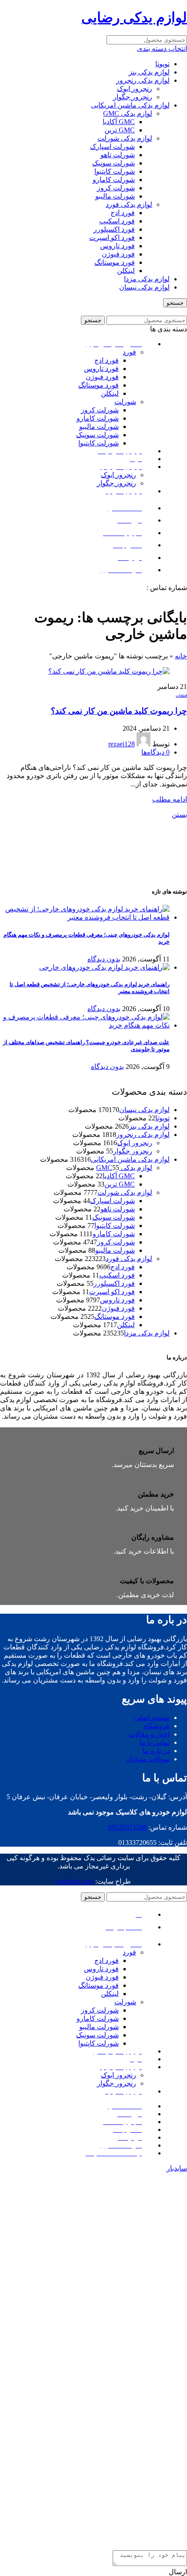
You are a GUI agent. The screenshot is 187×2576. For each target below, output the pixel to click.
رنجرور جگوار (133, 97)
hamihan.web (75, 1881)
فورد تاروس (117, 246)
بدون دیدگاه (104, 959)
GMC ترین (120, 130)
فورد (129, 352)
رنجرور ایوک (135, 89)
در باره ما (156, 1751)
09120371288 (126, 588)
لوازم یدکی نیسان (144, 287)
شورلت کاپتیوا (115, 171)
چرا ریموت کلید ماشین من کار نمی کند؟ (119, 711)
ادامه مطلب (170, 799)
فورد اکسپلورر (114, 229)
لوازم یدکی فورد (129, 204)
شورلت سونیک (114, 163)
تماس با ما (155, 1742)
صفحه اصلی (152, 1718)
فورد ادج (123, 213)
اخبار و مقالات (149, 1734)
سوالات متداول (148, 1759)
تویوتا (162, 64)
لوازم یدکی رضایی (134, 17)
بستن (179, 814)
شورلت (125, 402)
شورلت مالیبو (115, 196)
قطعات (181, 695)
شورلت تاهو (118, 155)
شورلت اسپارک (112, 147)
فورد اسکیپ (117, 221)
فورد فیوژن (118, 254)
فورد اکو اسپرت (112, 238)
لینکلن (126, 271)
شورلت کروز (116, 188)
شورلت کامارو (114, 180)
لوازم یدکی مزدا (147, 279)
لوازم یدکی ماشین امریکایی (130, 105)
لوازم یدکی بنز (149, 72)
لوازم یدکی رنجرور (143, 80)
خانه (181, 656)
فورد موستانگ (115, 262)
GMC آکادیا (119, 122)
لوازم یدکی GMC (128, 113)
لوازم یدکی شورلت (125, 138)
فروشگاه (157, 1726)
